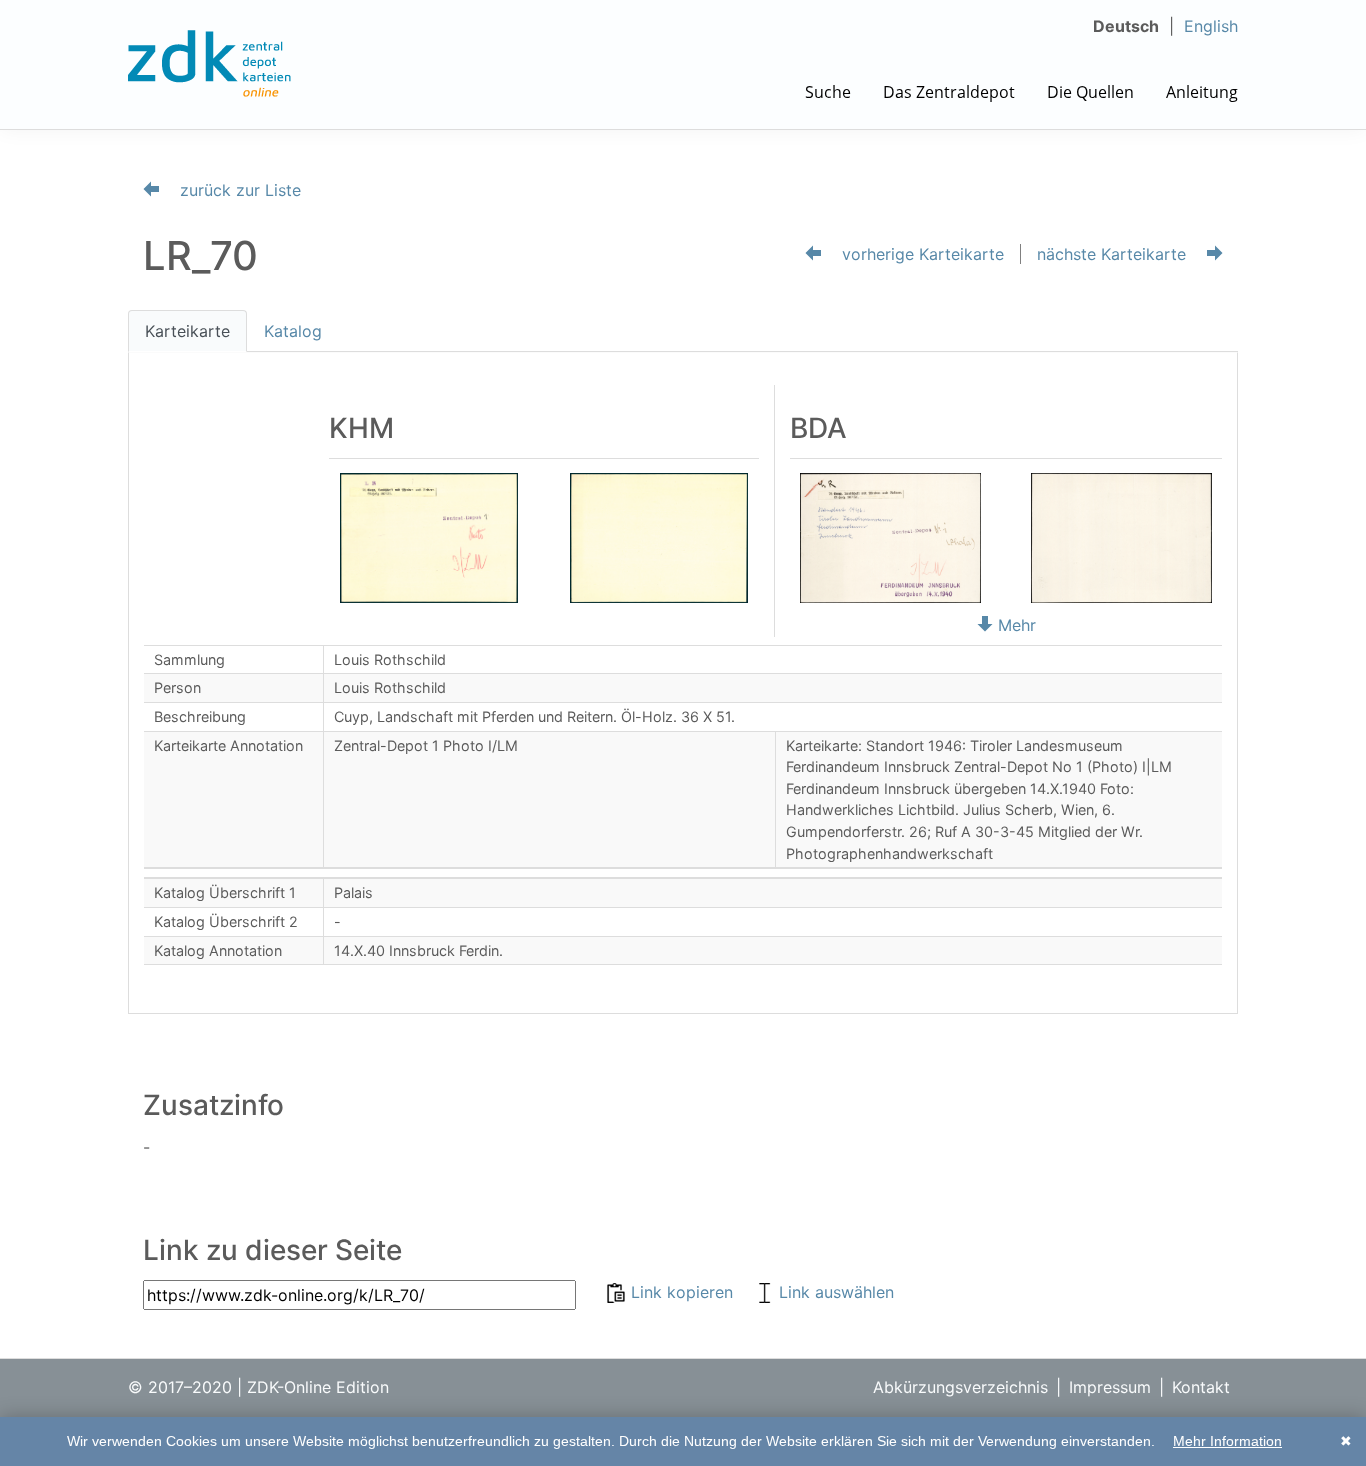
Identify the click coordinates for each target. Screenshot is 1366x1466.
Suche (828, 92)
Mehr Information (1227, 1441)
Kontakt (1201, 1387)
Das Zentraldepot (949, 92)
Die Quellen (1090, 92)
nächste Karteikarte (1114, 254)
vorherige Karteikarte (920, 254)
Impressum (1110, 1387)
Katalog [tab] (293, 331)
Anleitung (1202, 92)
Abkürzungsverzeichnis (960, 1387)
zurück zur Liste (238, 190)
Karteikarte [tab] (187, 331)
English (1211, 26)
